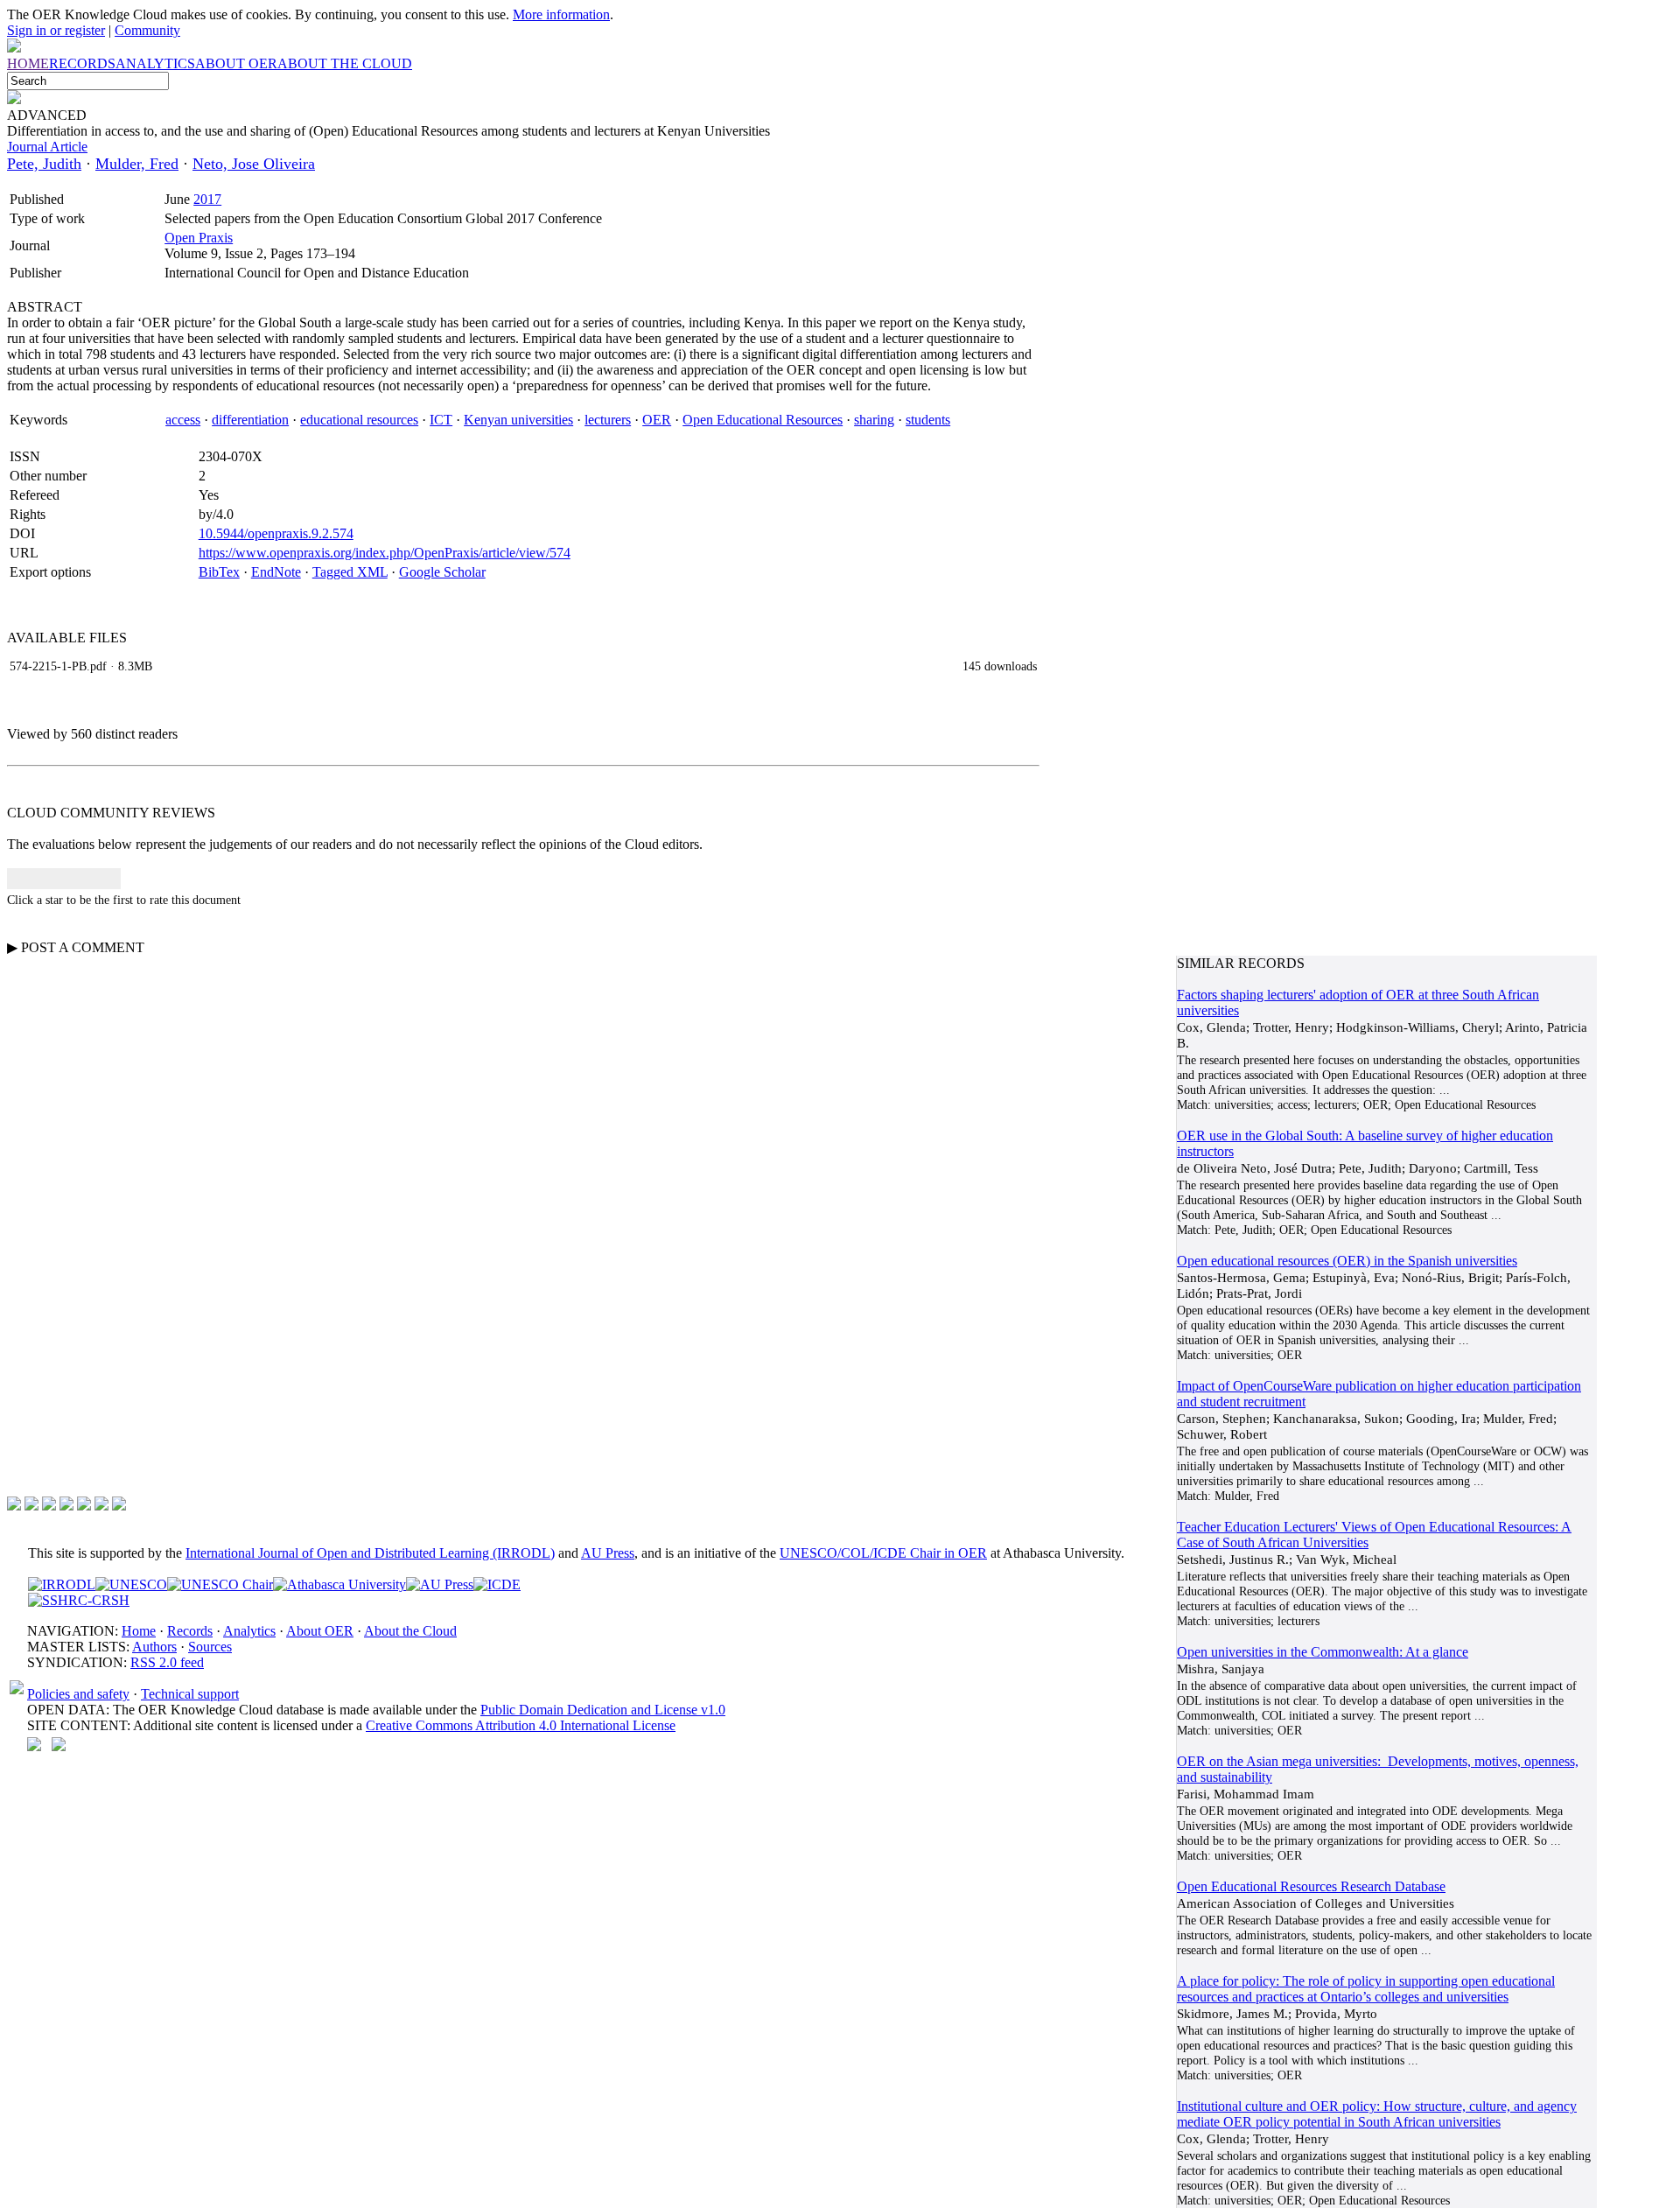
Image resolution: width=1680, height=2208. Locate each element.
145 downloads (1000, 666)
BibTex (219, 572)
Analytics (249, 1631)
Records (190, 1631)
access (183, 420)
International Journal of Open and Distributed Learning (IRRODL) (370, 1553)
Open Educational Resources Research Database (1311, 1886)
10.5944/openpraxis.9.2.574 (276, 533)
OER (657, 420)
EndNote (276, 572)
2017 (207, 199)
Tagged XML (350, 572)
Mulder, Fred (137, 164)
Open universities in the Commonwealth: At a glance (1323, 1652)
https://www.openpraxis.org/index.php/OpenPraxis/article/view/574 (385, 553)
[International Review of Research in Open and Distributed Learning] (62, 1584)
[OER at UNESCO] (131, 1584)
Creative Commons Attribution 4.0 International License (521, 1725)
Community (147, 30)
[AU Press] (440, 1584)
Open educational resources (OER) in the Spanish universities (1347, 1261)
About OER (320, 1631)
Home (139, 1631)
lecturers (608, 420)
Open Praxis (199, 238)
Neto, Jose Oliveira (254, 164)
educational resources (359, 420)
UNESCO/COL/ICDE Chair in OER (883, 1553)
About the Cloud (410, 1631)
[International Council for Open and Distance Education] (497, 1584)
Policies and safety (78, 1694)
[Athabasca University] (339, 1584)
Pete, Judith (44, 164)
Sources (210, 1647)
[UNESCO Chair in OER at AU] (220, 1584)
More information (561, 14)
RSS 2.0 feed (167, 1662)
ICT (441, 420)
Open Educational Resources (763, 420)
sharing (874, 420)
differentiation (250, 420)
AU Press (608, 1553)
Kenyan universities (518, 420)
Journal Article (47, 147)
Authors (154, 1647)
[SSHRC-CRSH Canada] (79, 1600)
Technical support (190, 1694)
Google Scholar (442, 572)
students (928, 420)
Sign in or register (56, 30)
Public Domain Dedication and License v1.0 (603, 1710)
